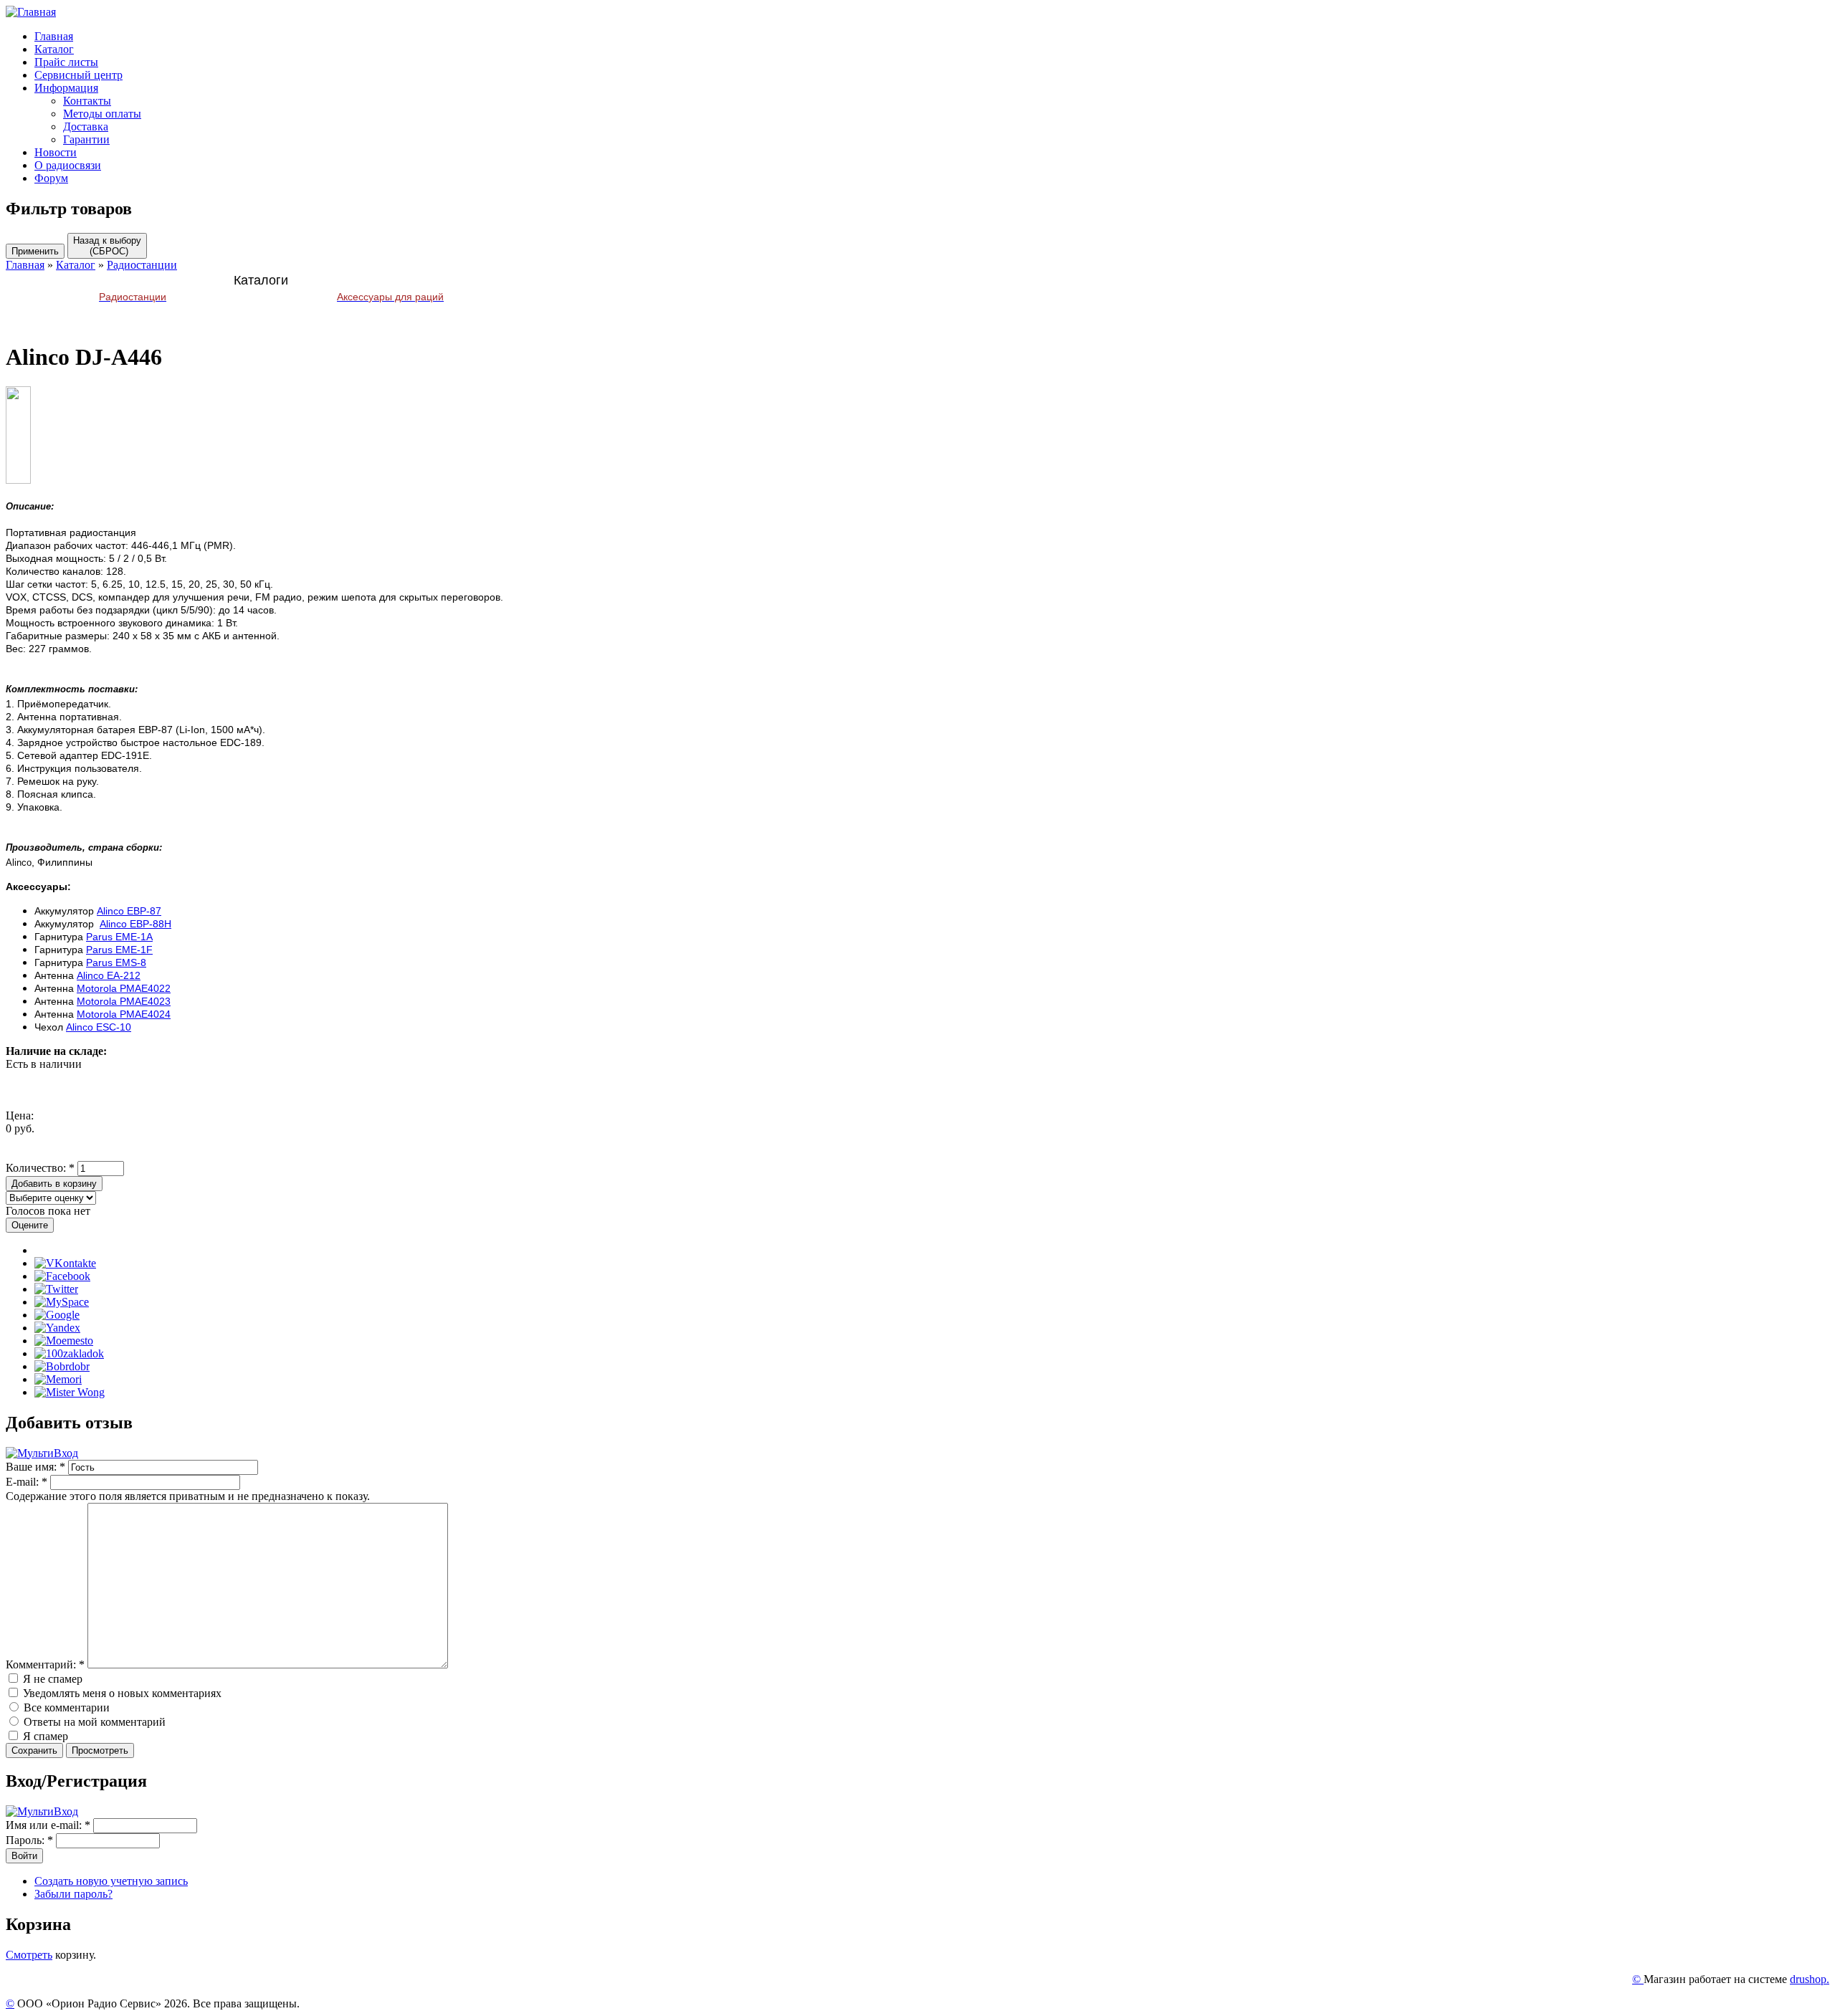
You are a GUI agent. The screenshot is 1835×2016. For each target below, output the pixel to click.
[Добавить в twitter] (56, 1289)
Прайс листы (66, 62)
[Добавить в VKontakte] (65, 1263)
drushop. (1810, 1979)
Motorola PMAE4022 (124, 988)
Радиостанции (142, 265)
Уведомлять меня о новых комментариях (121, 1693)
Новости (56, 152)
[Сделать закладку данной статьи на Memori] (58, 1379)
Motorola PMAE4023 (124, 1001)
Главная (54, 36)
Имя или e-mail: (48, 1825)
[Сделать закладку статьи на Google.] (57, 1315)
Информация (66, 88)
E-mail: (27, 1482)
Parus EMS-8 (116, 962)
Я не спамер (51, 1679)
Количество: (40, 1168)
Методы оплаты (102, 114)
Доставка (86, 126)
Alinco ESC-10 (99, 1027)
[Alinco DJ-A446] (18, 480)
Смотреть (29, 1955)
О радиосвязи (68, 165)
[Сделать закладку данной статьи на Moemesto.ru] (64, 1341)
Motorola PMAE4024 (124, 1014)
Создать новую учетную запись (111, 1881)
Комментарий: (45, 1664)
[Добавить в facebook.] (62, 1276)
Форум (51, 178)
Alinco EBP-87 (129, 911)
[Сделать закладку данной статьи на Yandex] (57, 1328)
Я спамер (44, 1736)
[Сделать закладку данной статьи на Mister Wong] (70, 1392)
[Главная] (31, 12)
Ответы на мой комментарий (93, 1722)
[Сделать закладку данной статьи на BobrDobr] (62, 1366)
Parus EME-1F (119, 950)
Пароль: (29, 1840)
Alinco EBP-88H (135, 924)
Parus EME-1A (119, 937)
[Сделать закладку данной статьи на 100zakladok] (69, 1353)
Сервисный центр (78, 75)
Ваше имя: (35, 1467)
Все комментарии (65, 1707)
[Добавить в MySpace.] (62, 1302)
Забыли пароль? (73, 1894)
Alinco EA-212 (109, 975)
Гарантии (86, 139)
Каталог (54, 49)
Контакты (87, 101)
